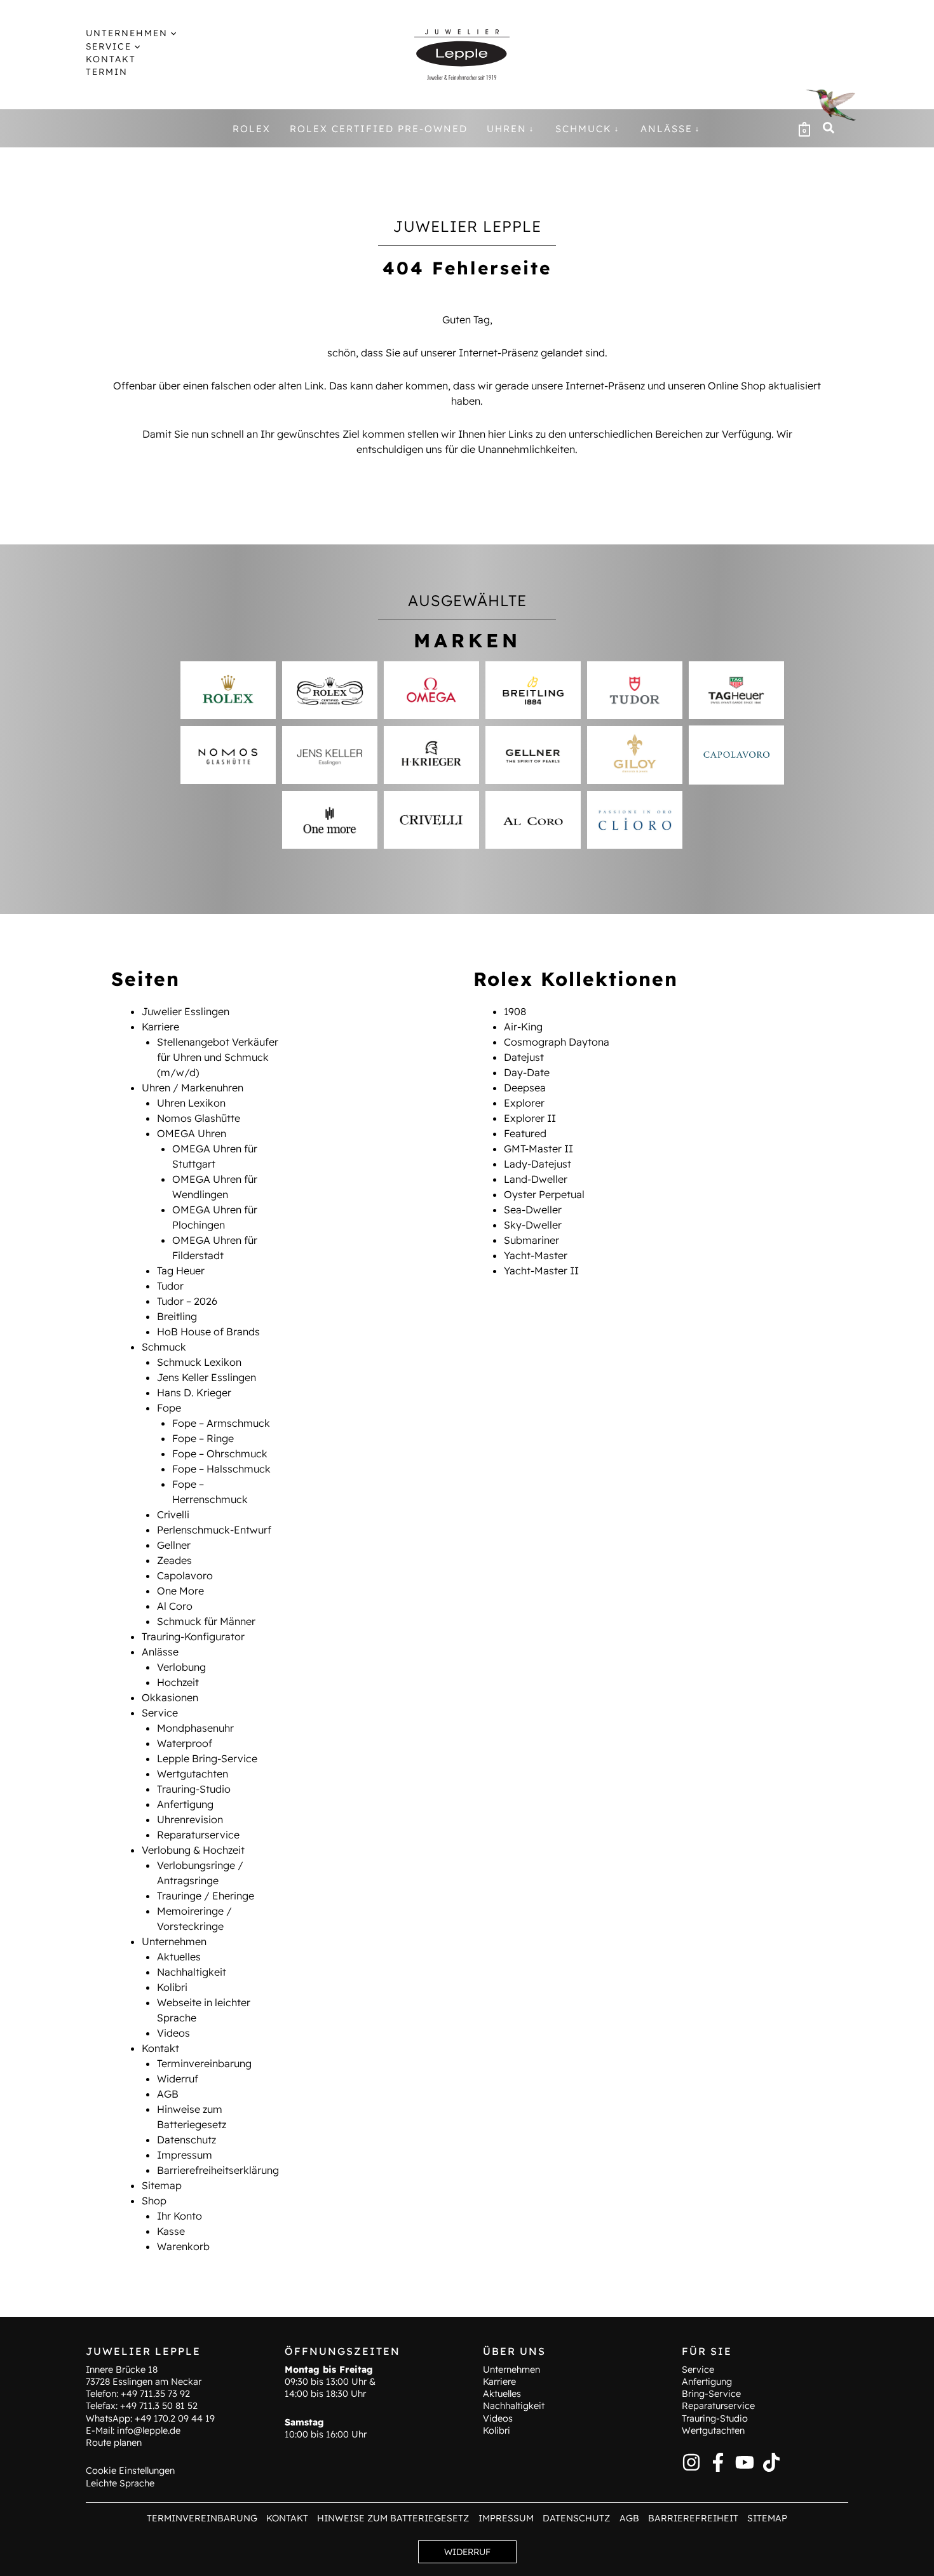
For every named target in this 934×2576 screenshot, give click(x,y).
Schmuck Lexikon (199, 1362)
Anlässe (160, 1652)
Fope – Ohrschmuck (220, 1453)
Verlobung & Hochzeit (193, 1850)
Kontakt (160, 2048)
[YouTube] (745, 2462)
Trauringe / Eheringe (206, 1896)
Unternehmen (174, 1941)
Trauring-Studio (194, 1789)
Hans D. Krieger (194, 1393)
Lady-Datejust (538, 1164)
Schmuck (164, 1347)
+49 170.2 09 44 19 (175, 2418)
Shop (154, 2201)
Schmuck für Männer (206, 1621)
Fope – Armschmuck (221, 1423)
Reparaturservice (198, 1835)
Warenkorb (183, 2246)
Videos (173, 2033)
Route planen (114, 2443)
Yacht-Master (536, 1255)
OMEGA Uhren (192, 1133)
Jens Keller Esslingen (206, 1377)
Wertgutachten (193, 1774)
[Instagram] (691, 2462)
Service (160, 1713)
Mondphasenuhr (195, 1728)
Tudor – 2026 (187, 1301)
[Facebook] (718, 2462)
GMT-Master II (538, 1149)
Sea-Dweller (533, 1210)
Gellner (174, 1545)
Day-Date (527, 1072)
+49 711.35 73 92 (155, 2394)
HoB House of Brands (208, 1332)
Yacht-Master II (541, 1271)
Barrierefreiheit (693, 2518)
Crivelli (173, 1514)
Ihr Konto (179, 2216)
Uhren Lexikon (191, 1103)
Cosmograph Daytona (557, 1042)
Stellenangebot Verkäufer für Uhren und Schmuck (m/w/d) (218, 1057)
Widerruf (178, 2079)
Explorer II (530, 1118)
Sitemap (162, 2185)
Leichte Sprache (120, 2483)
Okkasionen (170, 1697)
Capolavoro (185, 1575)
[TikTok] (771, 2462)
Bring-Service (711, 2394)
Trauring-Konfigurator (193, 1636)
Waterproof (185, 1743)
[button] (172, 33)
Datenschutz (186, 2140)
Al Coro (175, 1606)
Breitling (177, 1316)
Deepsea (525, 1088)
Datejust (524, 1057)
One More (180, 1591)
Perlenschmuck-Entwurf (214, 1530)
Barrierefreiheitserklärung (218, 2170)
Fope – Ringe (203, 1438)
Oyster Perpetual (544, 1194)
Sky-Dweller (533, 1225)
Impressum (185, 2155)
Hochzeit (178, 1682)
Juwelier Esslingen (186, 1011)
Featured (525, 1133)
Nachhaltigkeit (192, 1972)
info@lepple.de (149, 2431)
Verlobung (181, 1667)
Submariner (531, 1240)
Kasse (171, 2231)
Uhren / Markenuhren (193, 1088)
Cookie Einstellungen (130, 2471)
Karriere (160, 1027)
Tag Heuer (181, 1271)
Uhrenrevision (190, 1819)
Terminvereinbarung (204, 2063)
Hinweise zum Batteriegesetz (393, 2518)
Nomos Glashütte (199, 1118)
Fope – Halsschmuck (221, 1469)
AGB (168, 2094)
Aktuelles (179, 1957)
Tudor (170, 1286)
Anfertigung (185, 1804)
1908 (515, 1011)
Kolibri (172, 1987)
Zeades (174, 1560)
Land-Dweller (536, 1179)
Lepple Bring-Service (207, 1758)
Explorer (524, 1103)
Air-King (523, 1027)
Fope (169, 1408)
